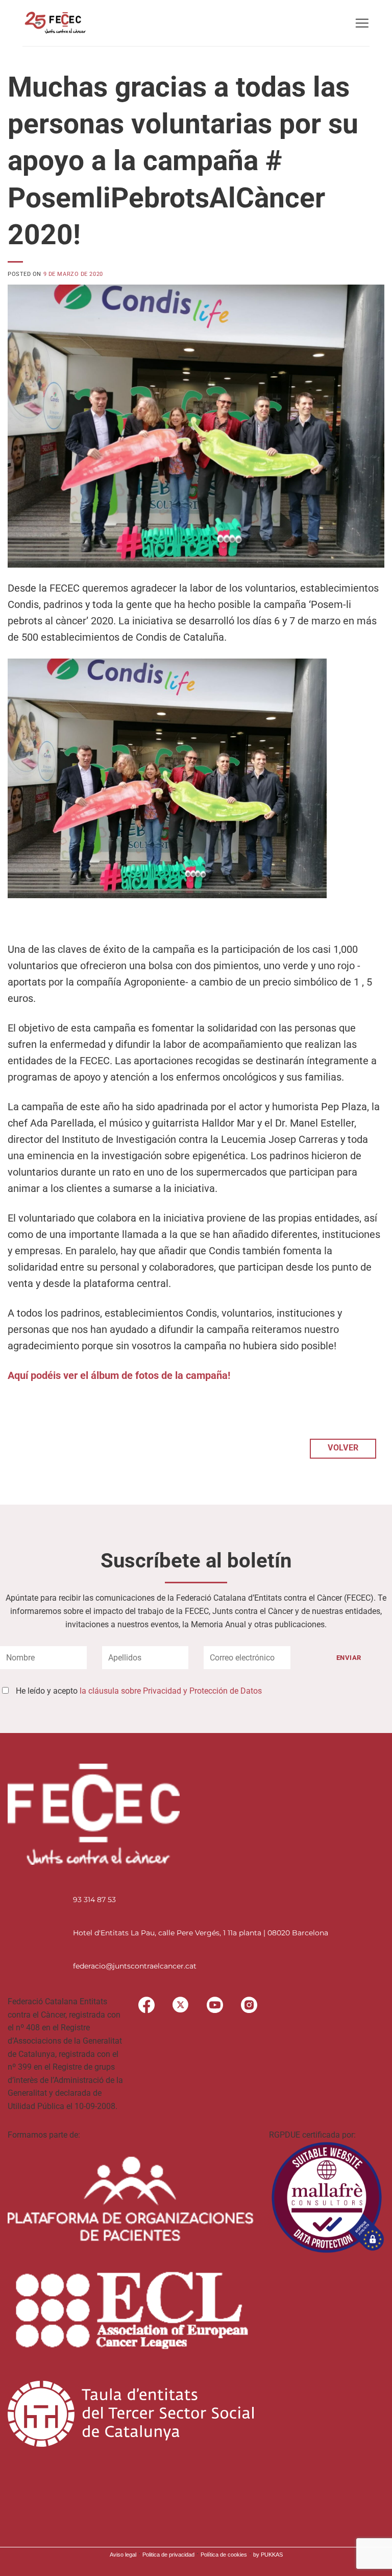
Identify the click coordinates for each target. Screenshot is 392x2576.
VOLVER (343, 1448)
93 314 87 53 (94, 1900)
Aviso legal (123, 2555)
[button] (362, 23)
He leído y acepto (139, 1691)
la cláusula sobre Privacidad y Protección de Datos (171, 1691)
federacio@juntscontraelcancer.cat (135, 1966)
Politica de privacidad (168, 2555)
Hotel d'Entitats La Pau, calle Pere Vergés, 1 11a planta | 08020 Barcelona (201, 1933)
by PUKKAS (268, 2555)
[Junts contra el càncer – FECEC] (54, 23)
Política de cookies (224, 2555)
